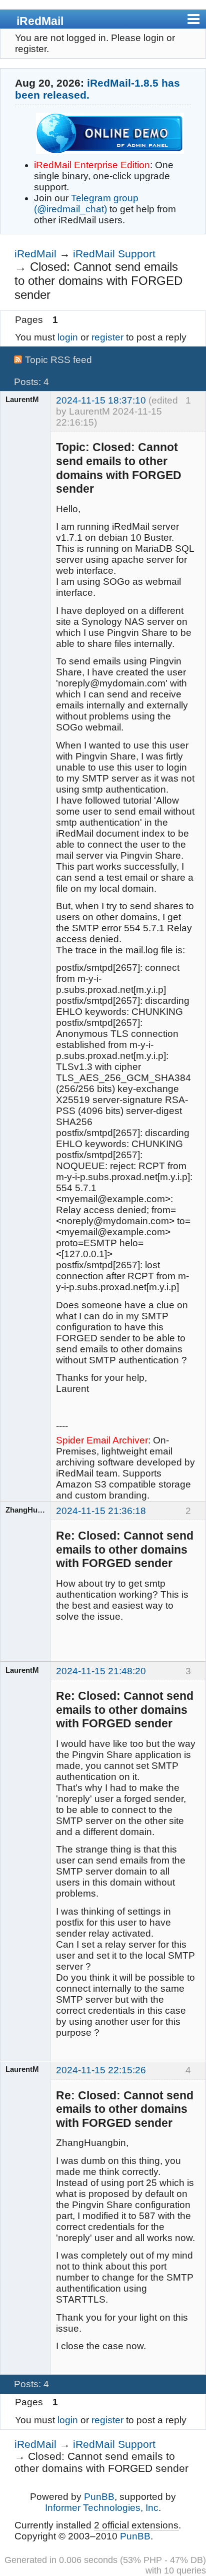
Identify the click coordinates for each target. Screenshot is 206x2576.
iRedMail (40, 21)
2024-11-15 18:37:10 (101, 400)
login (68, 337)
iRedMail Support (114, 254)
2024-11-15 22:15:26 (101, 2070)
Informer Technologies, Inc (102, 2508)
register (107, 337)
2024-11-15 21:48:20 (101, 1671)
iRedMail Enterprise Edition (92, 165)
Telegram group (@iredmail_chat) (86, 204)
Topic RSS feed (58, 360)
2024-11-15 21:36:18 (101, 1511)
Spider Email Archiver (102, 1440)
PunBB (99, 2497)
